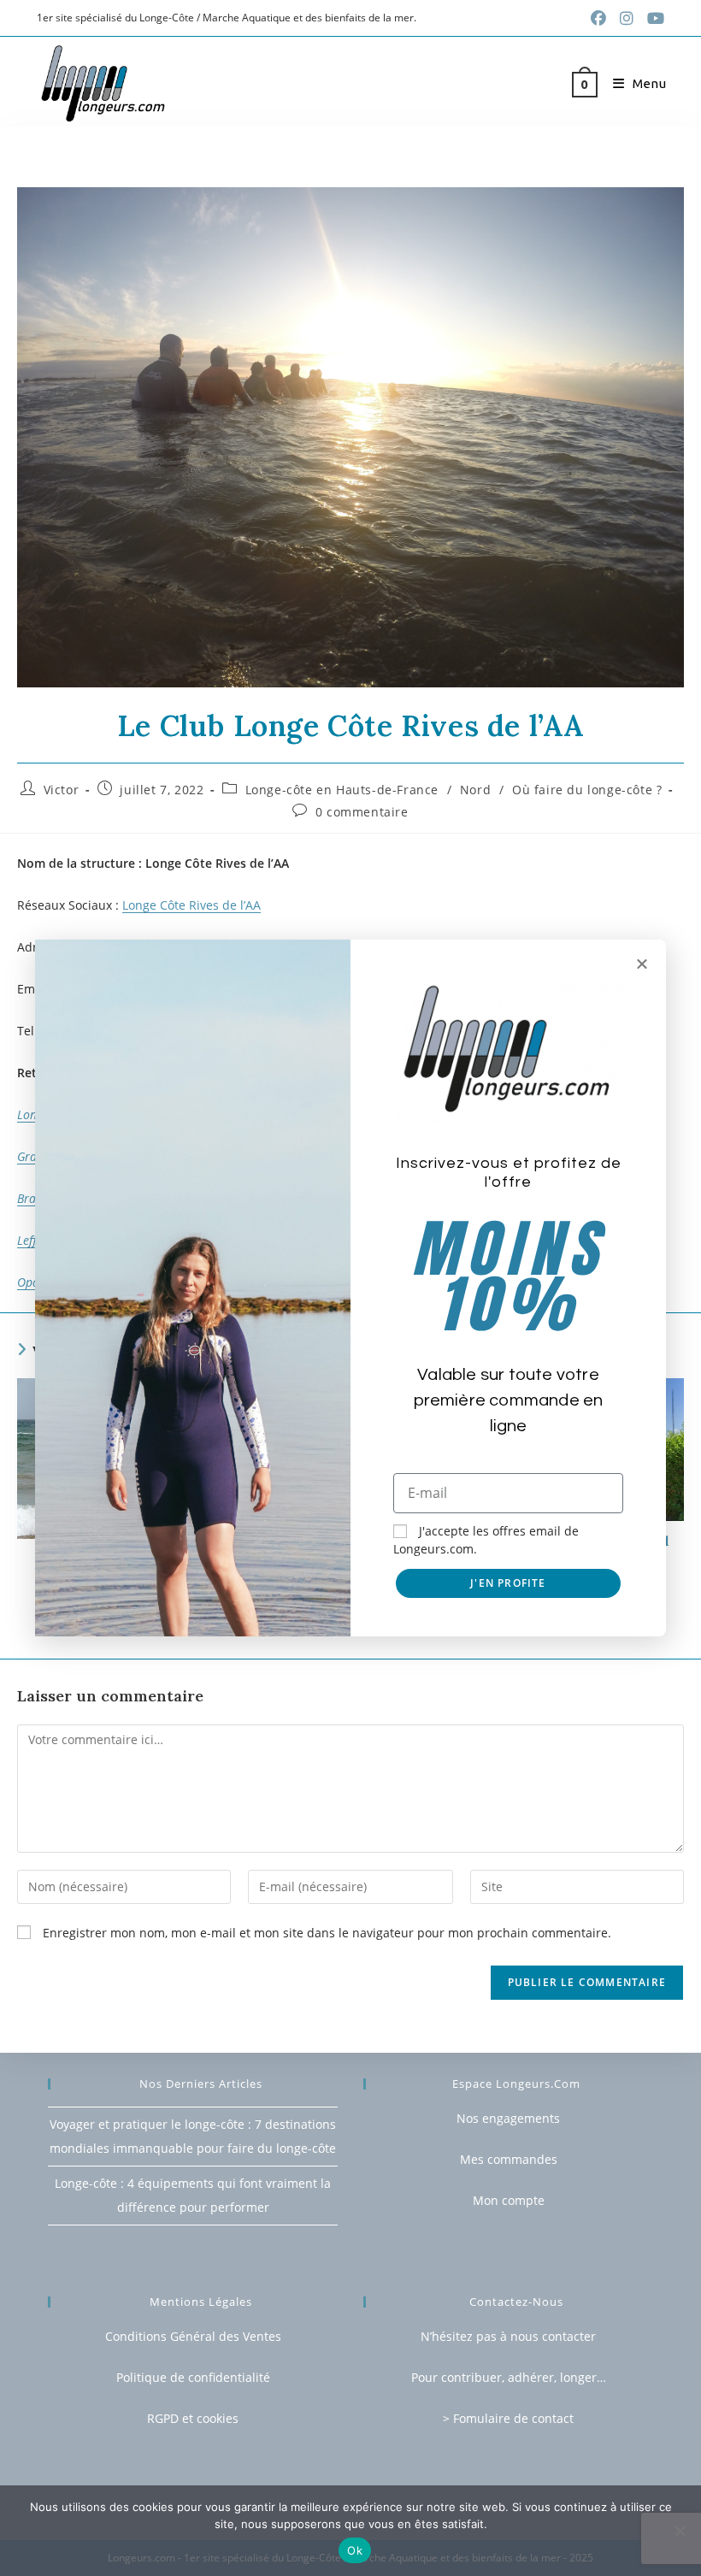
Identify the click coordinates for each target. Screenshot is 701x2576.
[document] (350, 1288)
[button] (642, 964)
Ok (355, 2550)
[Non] (680, 2531)
